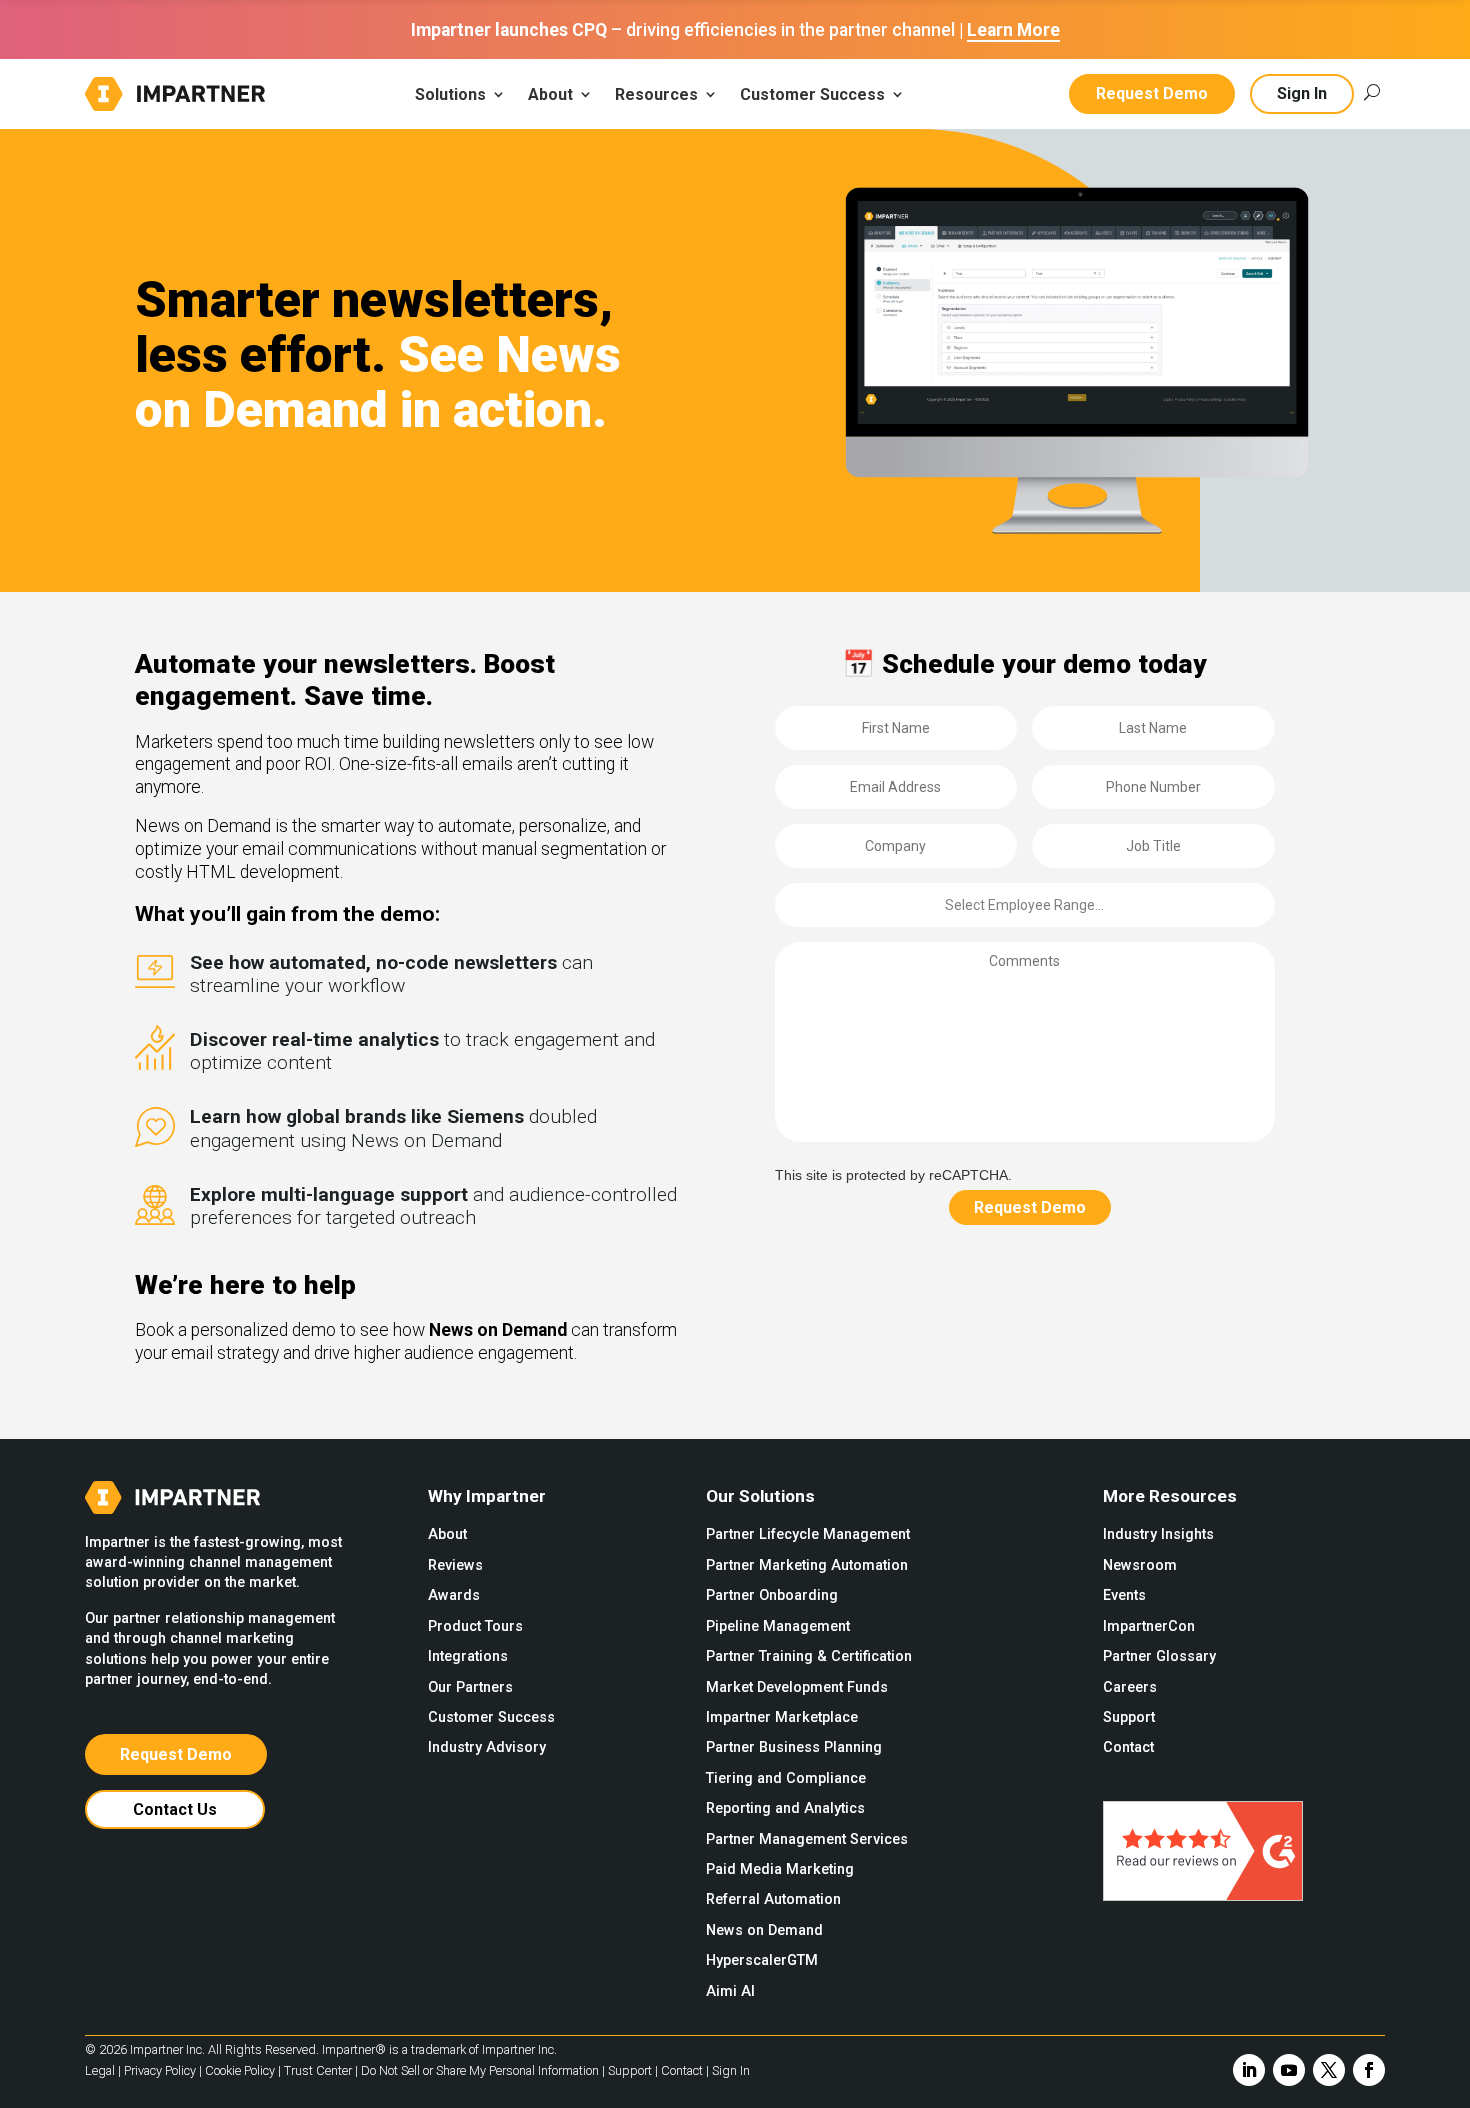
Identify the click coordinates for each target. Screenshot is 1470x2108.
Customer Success (491, 1717)
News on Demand (764, 1930)
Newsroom (1140, 1565)
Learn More (1013, 30)
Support (1129, 1717)
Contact (1128, 1747)
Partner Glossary (1159, 1656)
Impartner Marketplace (782, 1717)
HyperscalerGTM (762, 1960)
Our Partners (470, 1687)
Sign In (1302, 93)
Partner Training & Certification (809, 1656)
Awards (454, 1595)
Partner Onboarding (772, 1595)
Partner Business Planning (794, 1747)
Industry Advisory (487, 1747)
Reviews (455, 1565)
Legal (100, 2070)
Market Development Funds (797, 1687)
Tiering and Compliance (786, 1778)
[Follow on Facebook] (1369, 2070)
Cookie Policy (240, 2070)
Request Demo (1152, 93)
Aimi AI (730, 1991)
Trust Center (318, 2070)
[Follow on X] (1329, 2070)
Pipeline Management (778, 1626)
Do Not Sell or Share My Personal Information (480, 2070)
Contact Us (175, 1809)
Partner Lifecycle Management (808, 1534)
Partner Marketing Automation (807, 1565)
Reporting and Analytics (785, 1808)
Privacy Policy (160, 2070)
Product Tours (475, 1626)
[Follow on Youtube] (1289, 2070)
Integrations (468, 1656)
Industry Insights (1158, 1534)
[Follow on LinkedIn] (1249, 2070)
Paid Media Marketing (780, 1869)
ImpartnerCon (1149, 1626)
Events (1124, 1595)
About (447, 1534)
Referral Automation (773, 1899)
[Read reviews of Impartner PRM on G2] (1203, 1895)
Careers (1130, 1687)
